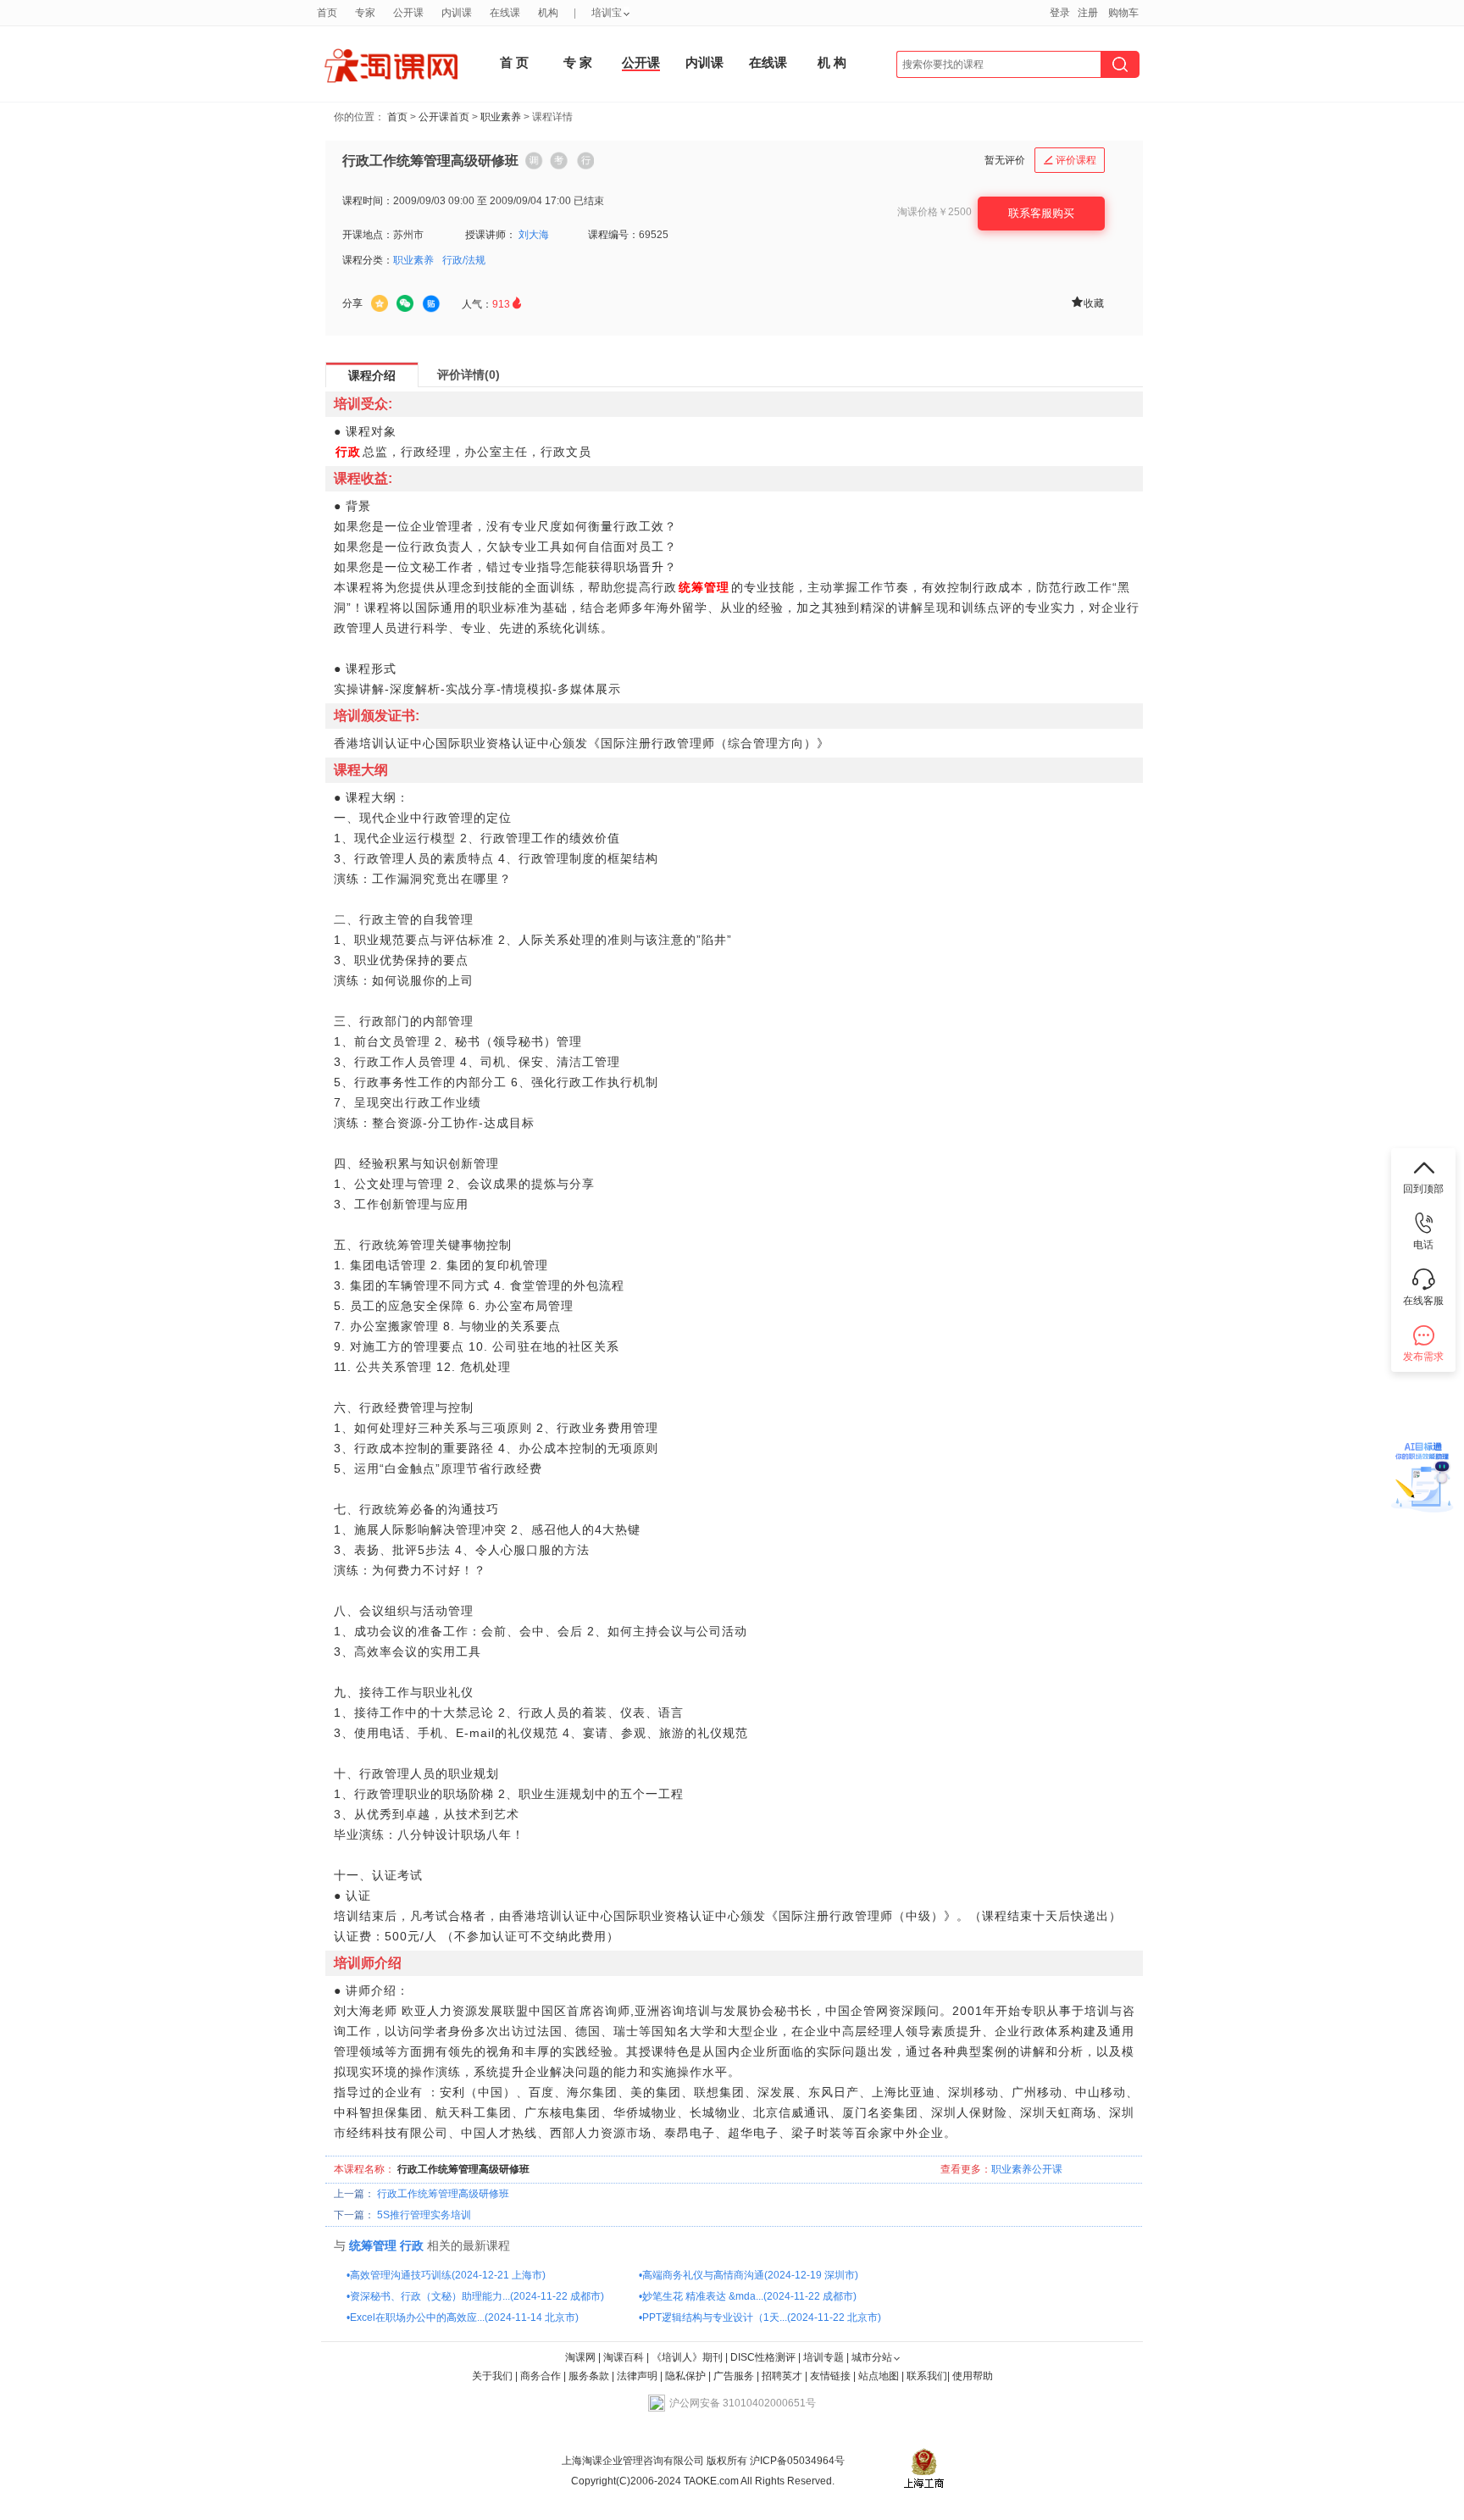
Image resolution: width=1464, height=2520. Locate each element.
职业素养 (501, 117)
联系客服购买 (1041, 213)
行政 (412, 2245)
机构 (548, 13)
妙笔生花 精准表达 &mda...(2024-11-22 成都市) (749, 2296)
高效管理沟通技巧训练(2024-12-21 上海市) (448, 2275)
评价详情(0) (469, 375)
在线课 (768, 62)
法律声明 (637, 2376)
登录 (1060, 13)
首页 (397, 117)
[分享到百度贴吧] (431, 304)
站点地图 (880, 2376)
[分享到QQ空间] (380, 303)
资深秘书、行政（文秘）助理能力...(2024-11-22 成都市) (477, 2296)
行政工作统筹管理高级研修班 (443, 2194)
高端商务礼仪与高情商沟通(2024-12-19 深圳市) (750, 2275)
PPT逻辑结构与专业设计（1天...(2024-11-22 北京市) (762, 2317)
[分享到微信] (405, 303)
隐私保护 (687, 2376)
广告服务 (734, 2376)
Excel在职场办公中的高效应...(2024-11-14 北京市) (464, 2317)
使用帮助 (973, 2376)
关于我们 (492, 2376)
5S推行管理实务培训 (424, 2215)
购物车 (1123, 13)
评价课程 (1070, 160)
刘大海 (534, 235)
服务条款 (590, 2376)
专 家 (578, 62)
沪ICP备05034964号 (796, 2461)
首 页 (514, 62)
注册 (1088, 13)
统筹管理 (373, 2245)
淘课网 (580, 2357)
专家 (365, 13)
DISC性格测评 (763, 2357)
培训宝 (607, 13)
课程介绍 (372, 375)
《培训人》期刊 (687, 2357)
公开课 (641, 62)
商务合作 (541, 2376)
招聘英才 (782, 2376)
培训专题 (823, 2357)
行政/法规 (464, 260)
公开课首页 (444, 117)
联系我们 (927, 2376)
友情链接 (830, 2376)
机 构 (832, 62)
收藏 (1087, 302)
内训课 (704, 62)
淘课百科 (624, 2357)
